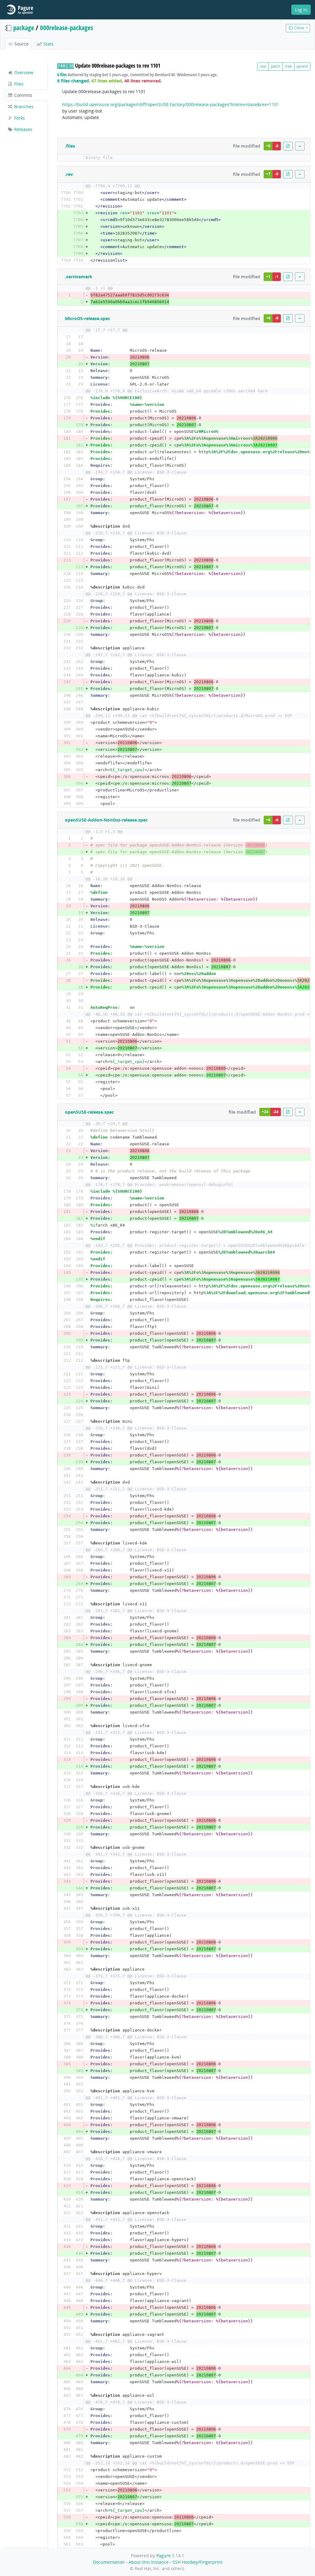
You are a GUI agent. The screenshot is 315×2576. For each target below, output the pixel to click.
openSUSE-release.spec (89, 1112)
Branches (23, 107)
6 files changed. (74, 81)
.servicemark (79, 277)
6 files (62, 75)
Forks (19, 118)
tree (288, 66)
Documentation (109, 2562)
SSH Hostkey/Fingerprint (197, 2562)
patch (275, 66)
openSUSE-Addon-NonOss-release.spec (106, 820)
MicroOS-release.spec (88, 318)
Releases (23, 129)
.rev (69, 174)
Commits (23, 95)
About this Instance (149, 2562)
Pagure (163, 2556)
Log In (301, 10)
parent (302, 66)
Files (18, 84)
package (24, 28)
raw (263, 66)
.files (70, 146)
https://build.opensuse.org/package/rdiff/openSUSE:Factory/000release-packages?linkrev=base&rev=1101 (171, 104)
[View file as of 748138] (288, 146)
